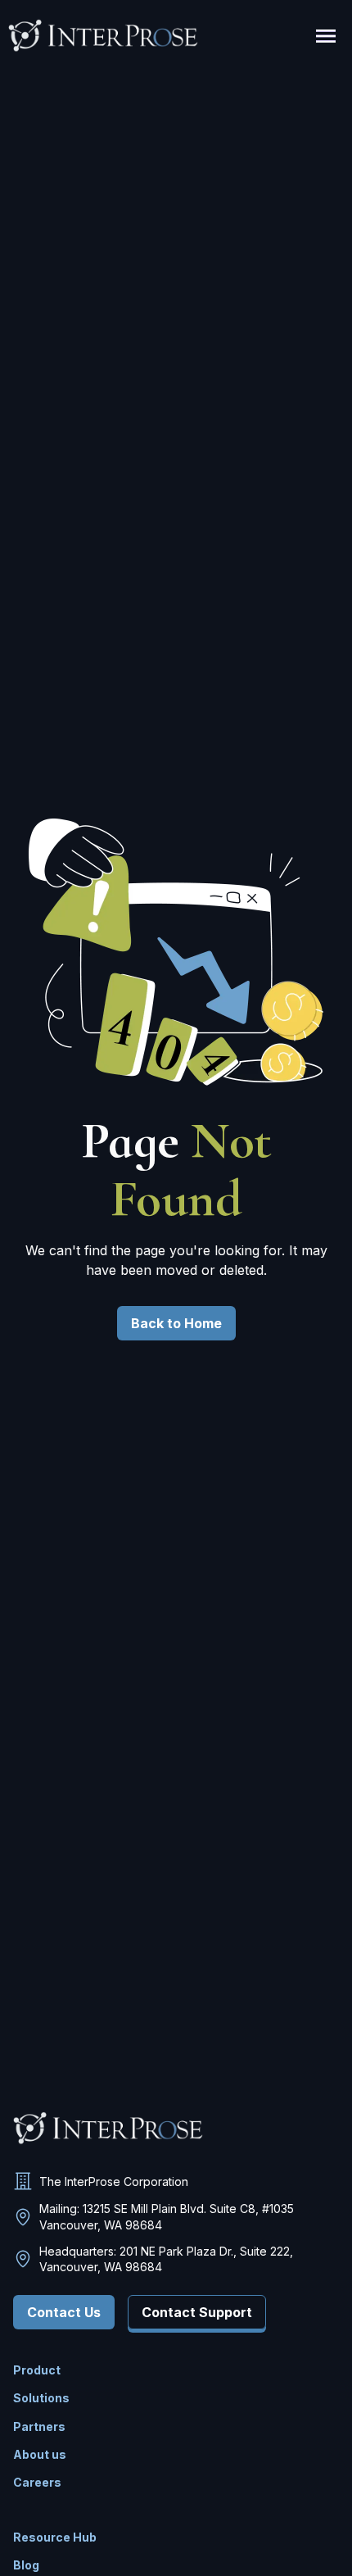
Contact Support (197, 2312)
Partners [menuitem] (39, 2426)
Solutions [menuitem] (41, 2398)
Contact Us (64, 2312)
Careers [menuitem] (37, 2482)
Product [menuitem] (37, 2370)
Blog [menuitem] (26, 2565)
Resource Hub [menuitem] (55, 2537)
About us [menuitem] (40, 2454)
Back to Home (176, 1323)
